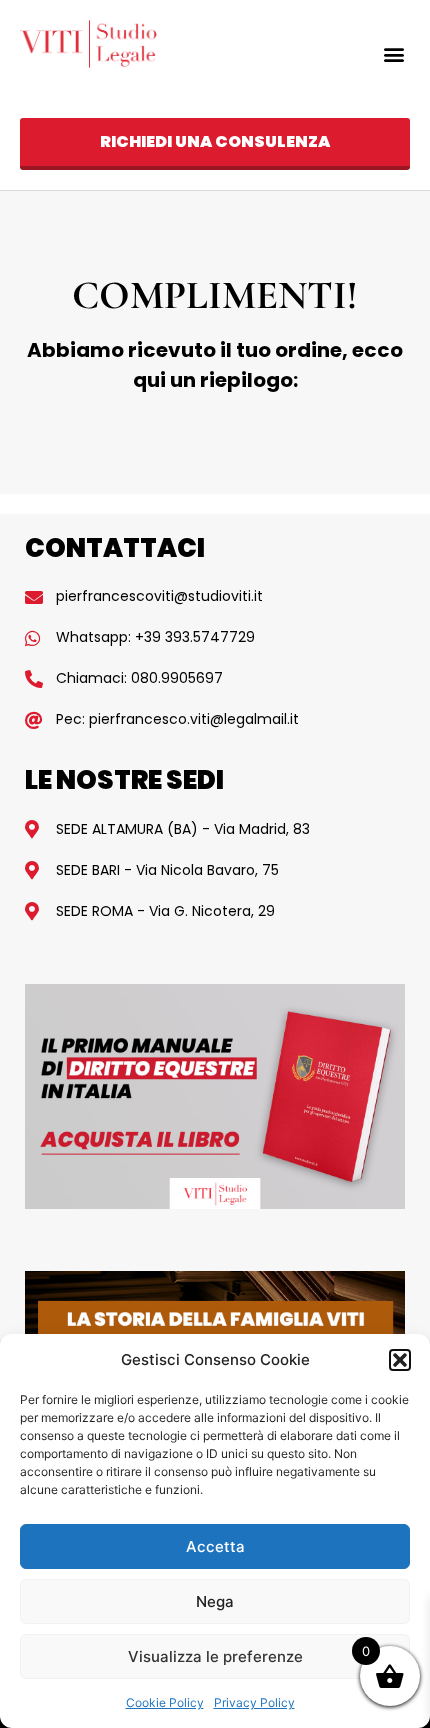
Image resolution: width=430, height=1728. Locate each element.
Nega (215, 1601)
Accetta (215, 1546)
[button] (400, 1360)
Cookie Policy (165, 1702)
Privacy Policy (254, 1702)
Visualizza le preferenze (215, 1656)
